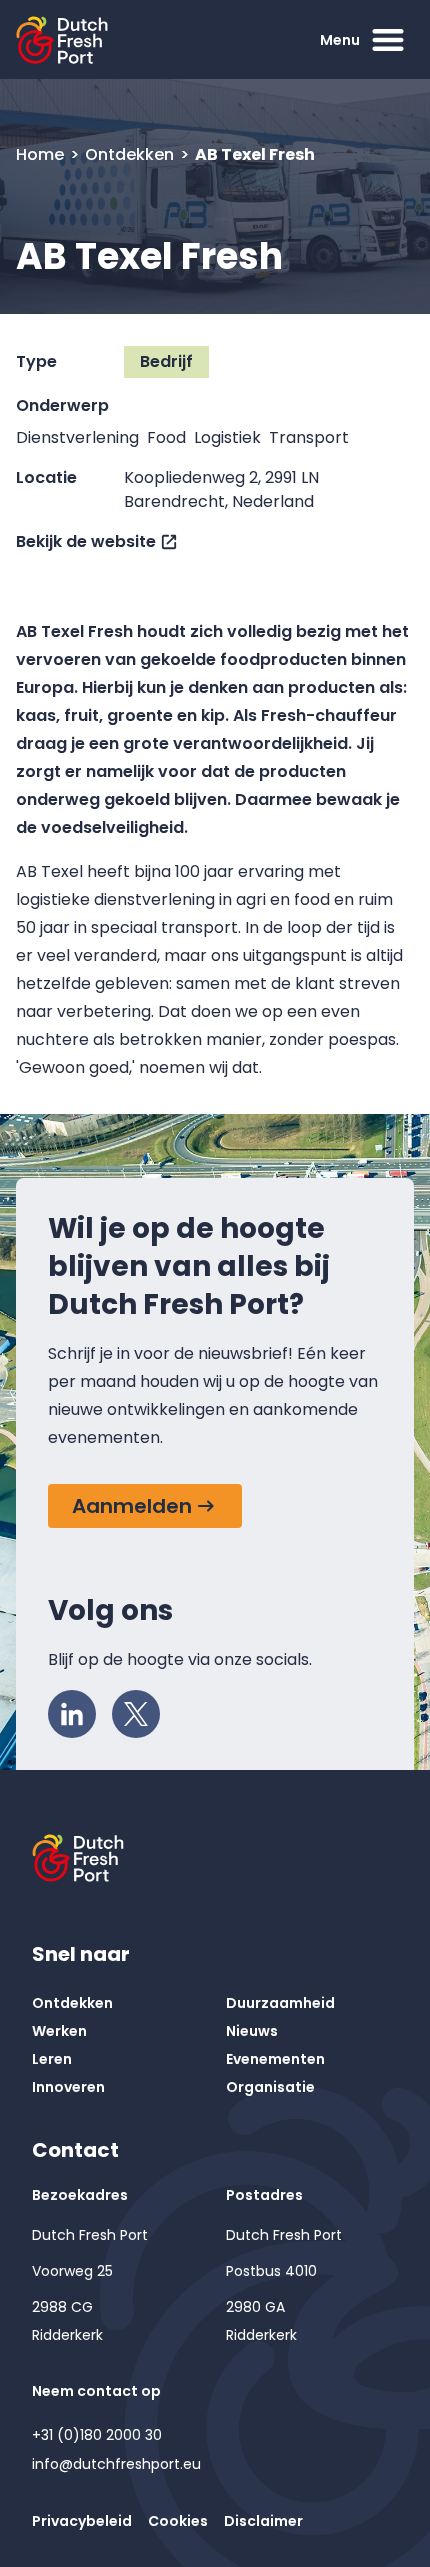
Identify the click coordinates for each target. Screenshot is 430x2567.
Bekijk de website (86, 541)
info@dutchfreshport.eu (116, 2464)
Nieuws (252, 2031)
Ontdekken (131, 154)
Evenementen (275, 2059)
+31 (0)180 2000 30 (97, 2435)
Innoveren (68, 2087)
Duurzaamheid (280, 2003)
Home (42, 154)
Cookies (178, 2521)
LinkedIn (72, 1714)
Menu (340, 40)
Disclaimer (263, 2521)
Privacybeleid (82, 2521)
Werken (59, 2031)
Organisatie (270, 2087)
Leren (52, 2059)
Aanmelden (132, 1506)
